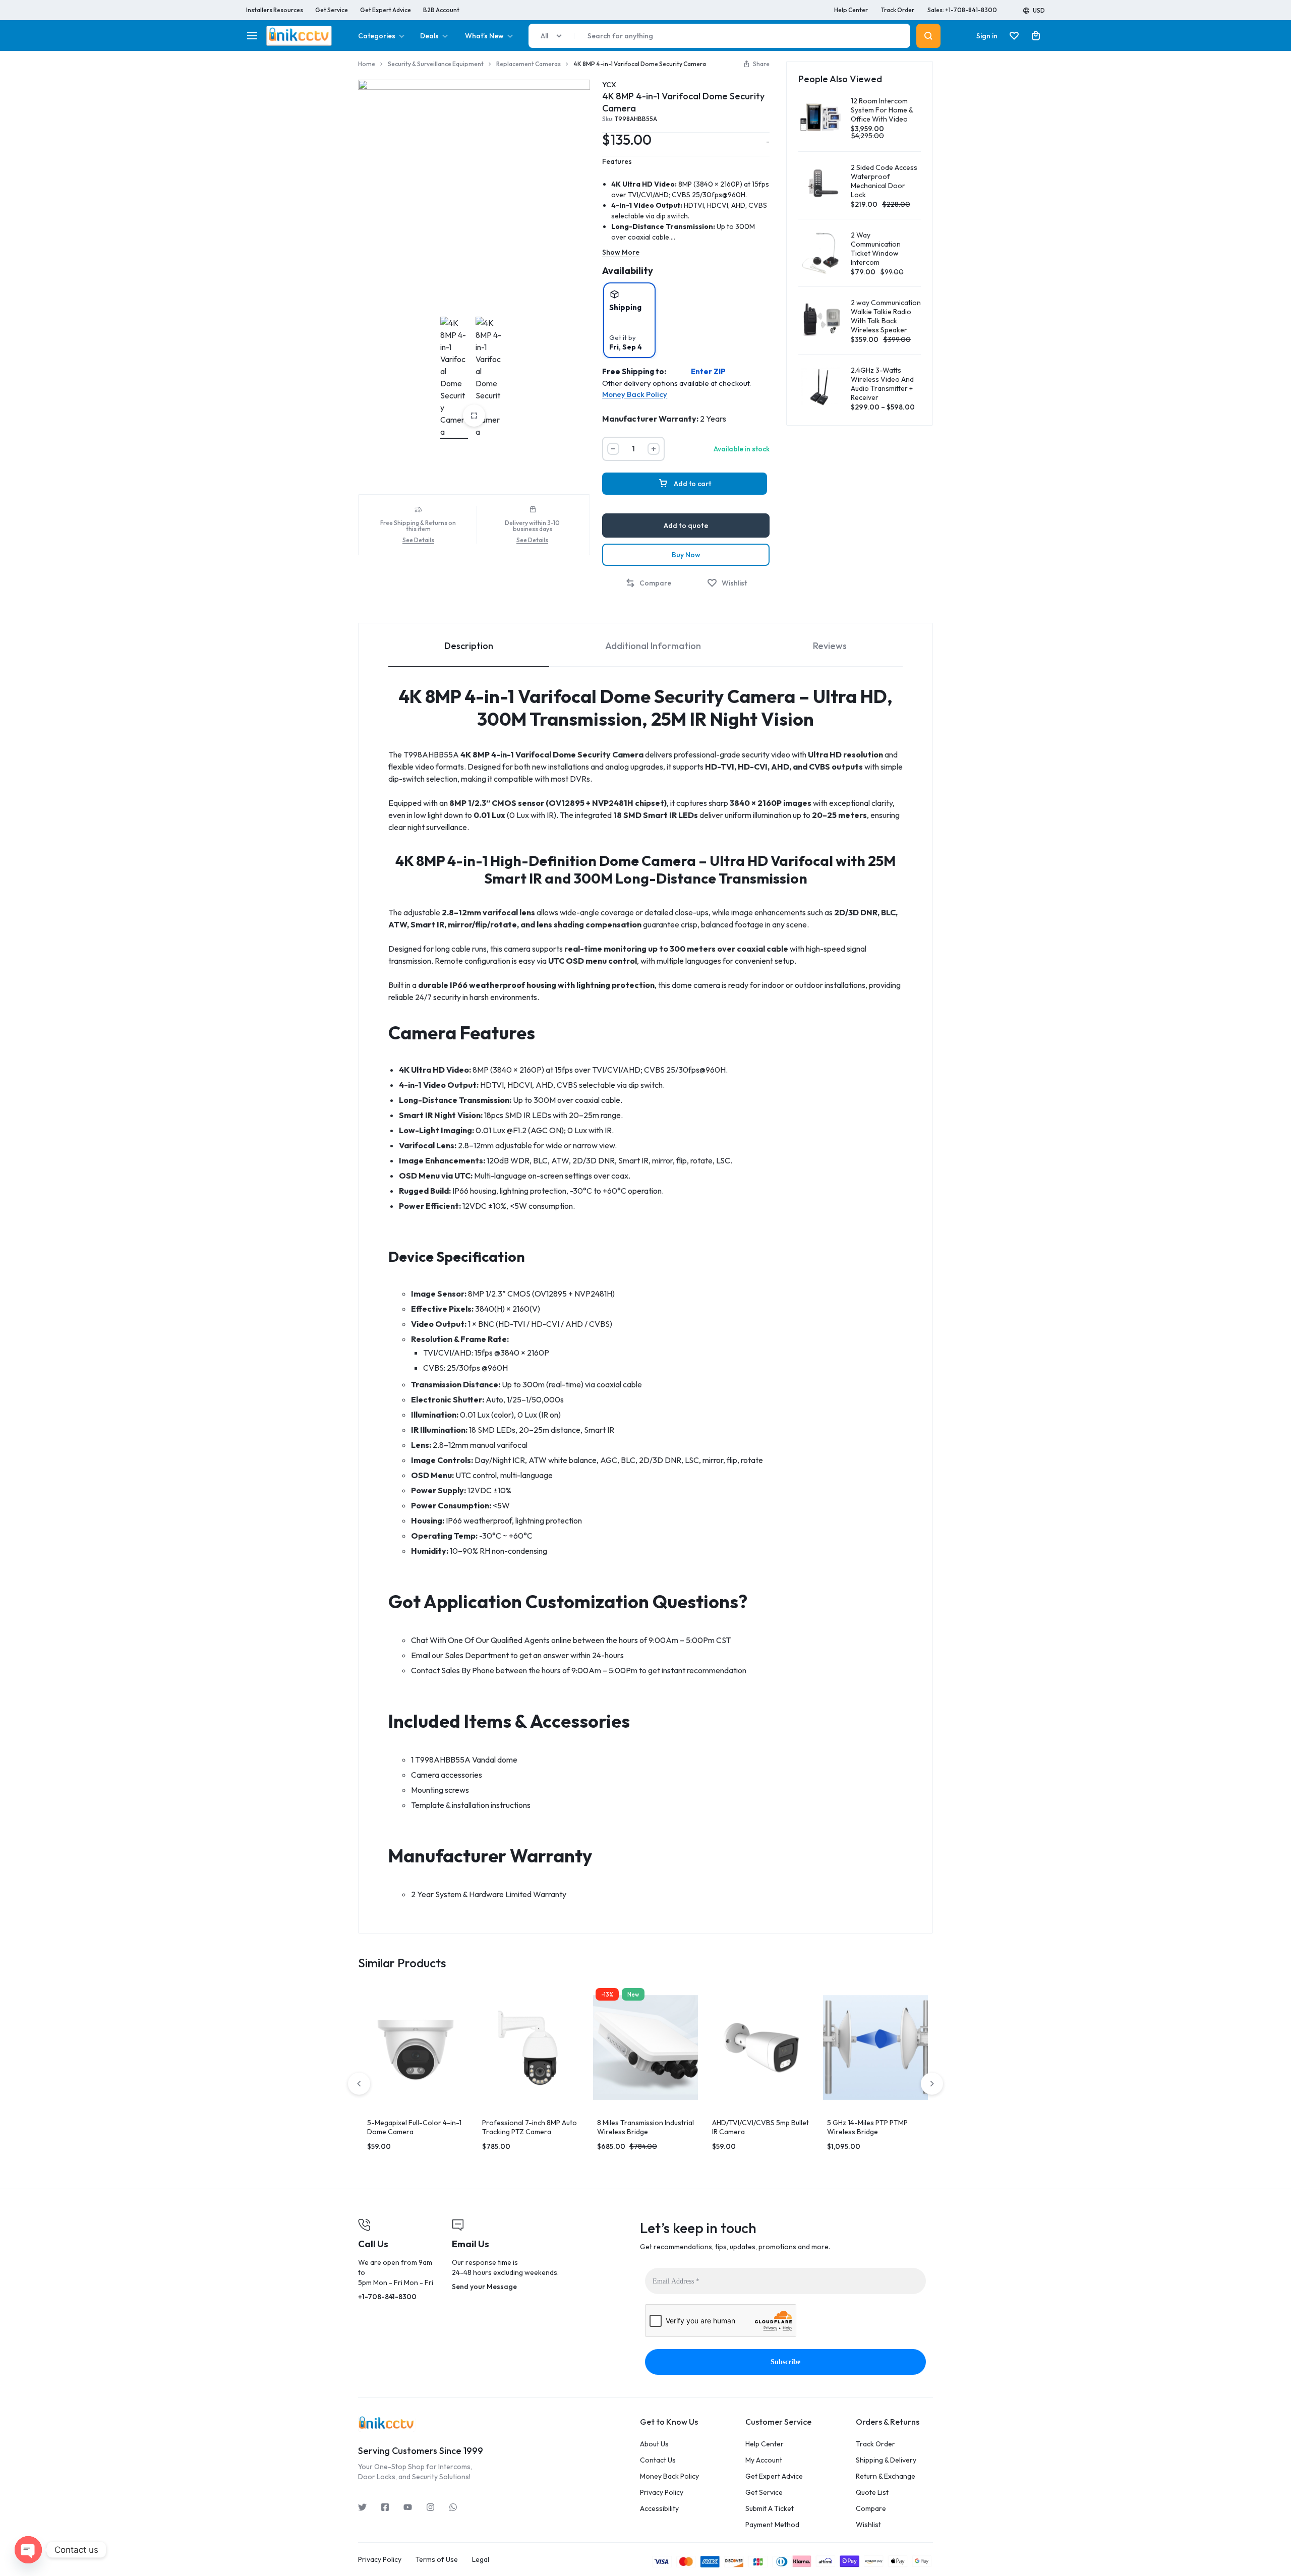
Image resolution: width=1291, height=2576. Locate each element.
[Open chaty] (28, 2550)
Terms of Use (437, 2560)
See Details (418, 540)
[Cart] (1036, 36)
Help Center (851, 10)
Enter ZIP (708, 372)
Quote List (872, 2493)
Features (617, 161)
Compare (871, 2509)
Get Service (332, 10)
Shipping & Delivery (886, 2460)
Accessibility (659, 2509)
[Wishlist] (1014, 36)
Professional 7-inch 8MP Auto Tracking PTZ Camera (530, 2127)
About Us (654, 2444)
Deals (429, 36)
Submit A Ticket (770, 2509)
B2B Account (441, 10)
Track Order (898, 10)
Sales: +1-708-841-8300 (962, 10)
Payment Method (772, 2525)
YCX (609, 85)
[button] (756, 64)
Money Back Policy (635, 394)
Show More (621, 252)
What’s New (484, 36)
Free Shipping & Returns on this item (418, 526)
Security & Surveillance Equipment (436, 64)
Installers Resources (275, 10)
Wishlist (868, 2525)
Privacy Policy (662, 2493)
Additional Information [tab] (653, 646)
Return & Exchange (886, 2476)
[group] (416, 2047)
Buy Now (686, 555)
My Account (764, 2460)
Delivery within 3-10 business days (532, 526)
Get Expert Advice (386, 10)
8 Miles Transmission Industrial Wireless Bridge (645, 2127)
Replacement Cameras (529, 64)
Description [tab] (469, 646)
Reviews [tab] (830, 646)
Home (367, 64)
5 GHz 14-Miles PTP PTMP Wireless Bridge (867, 2127)
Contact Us (658, 2460)
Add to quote (686, 525)
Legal (481, 2560)
